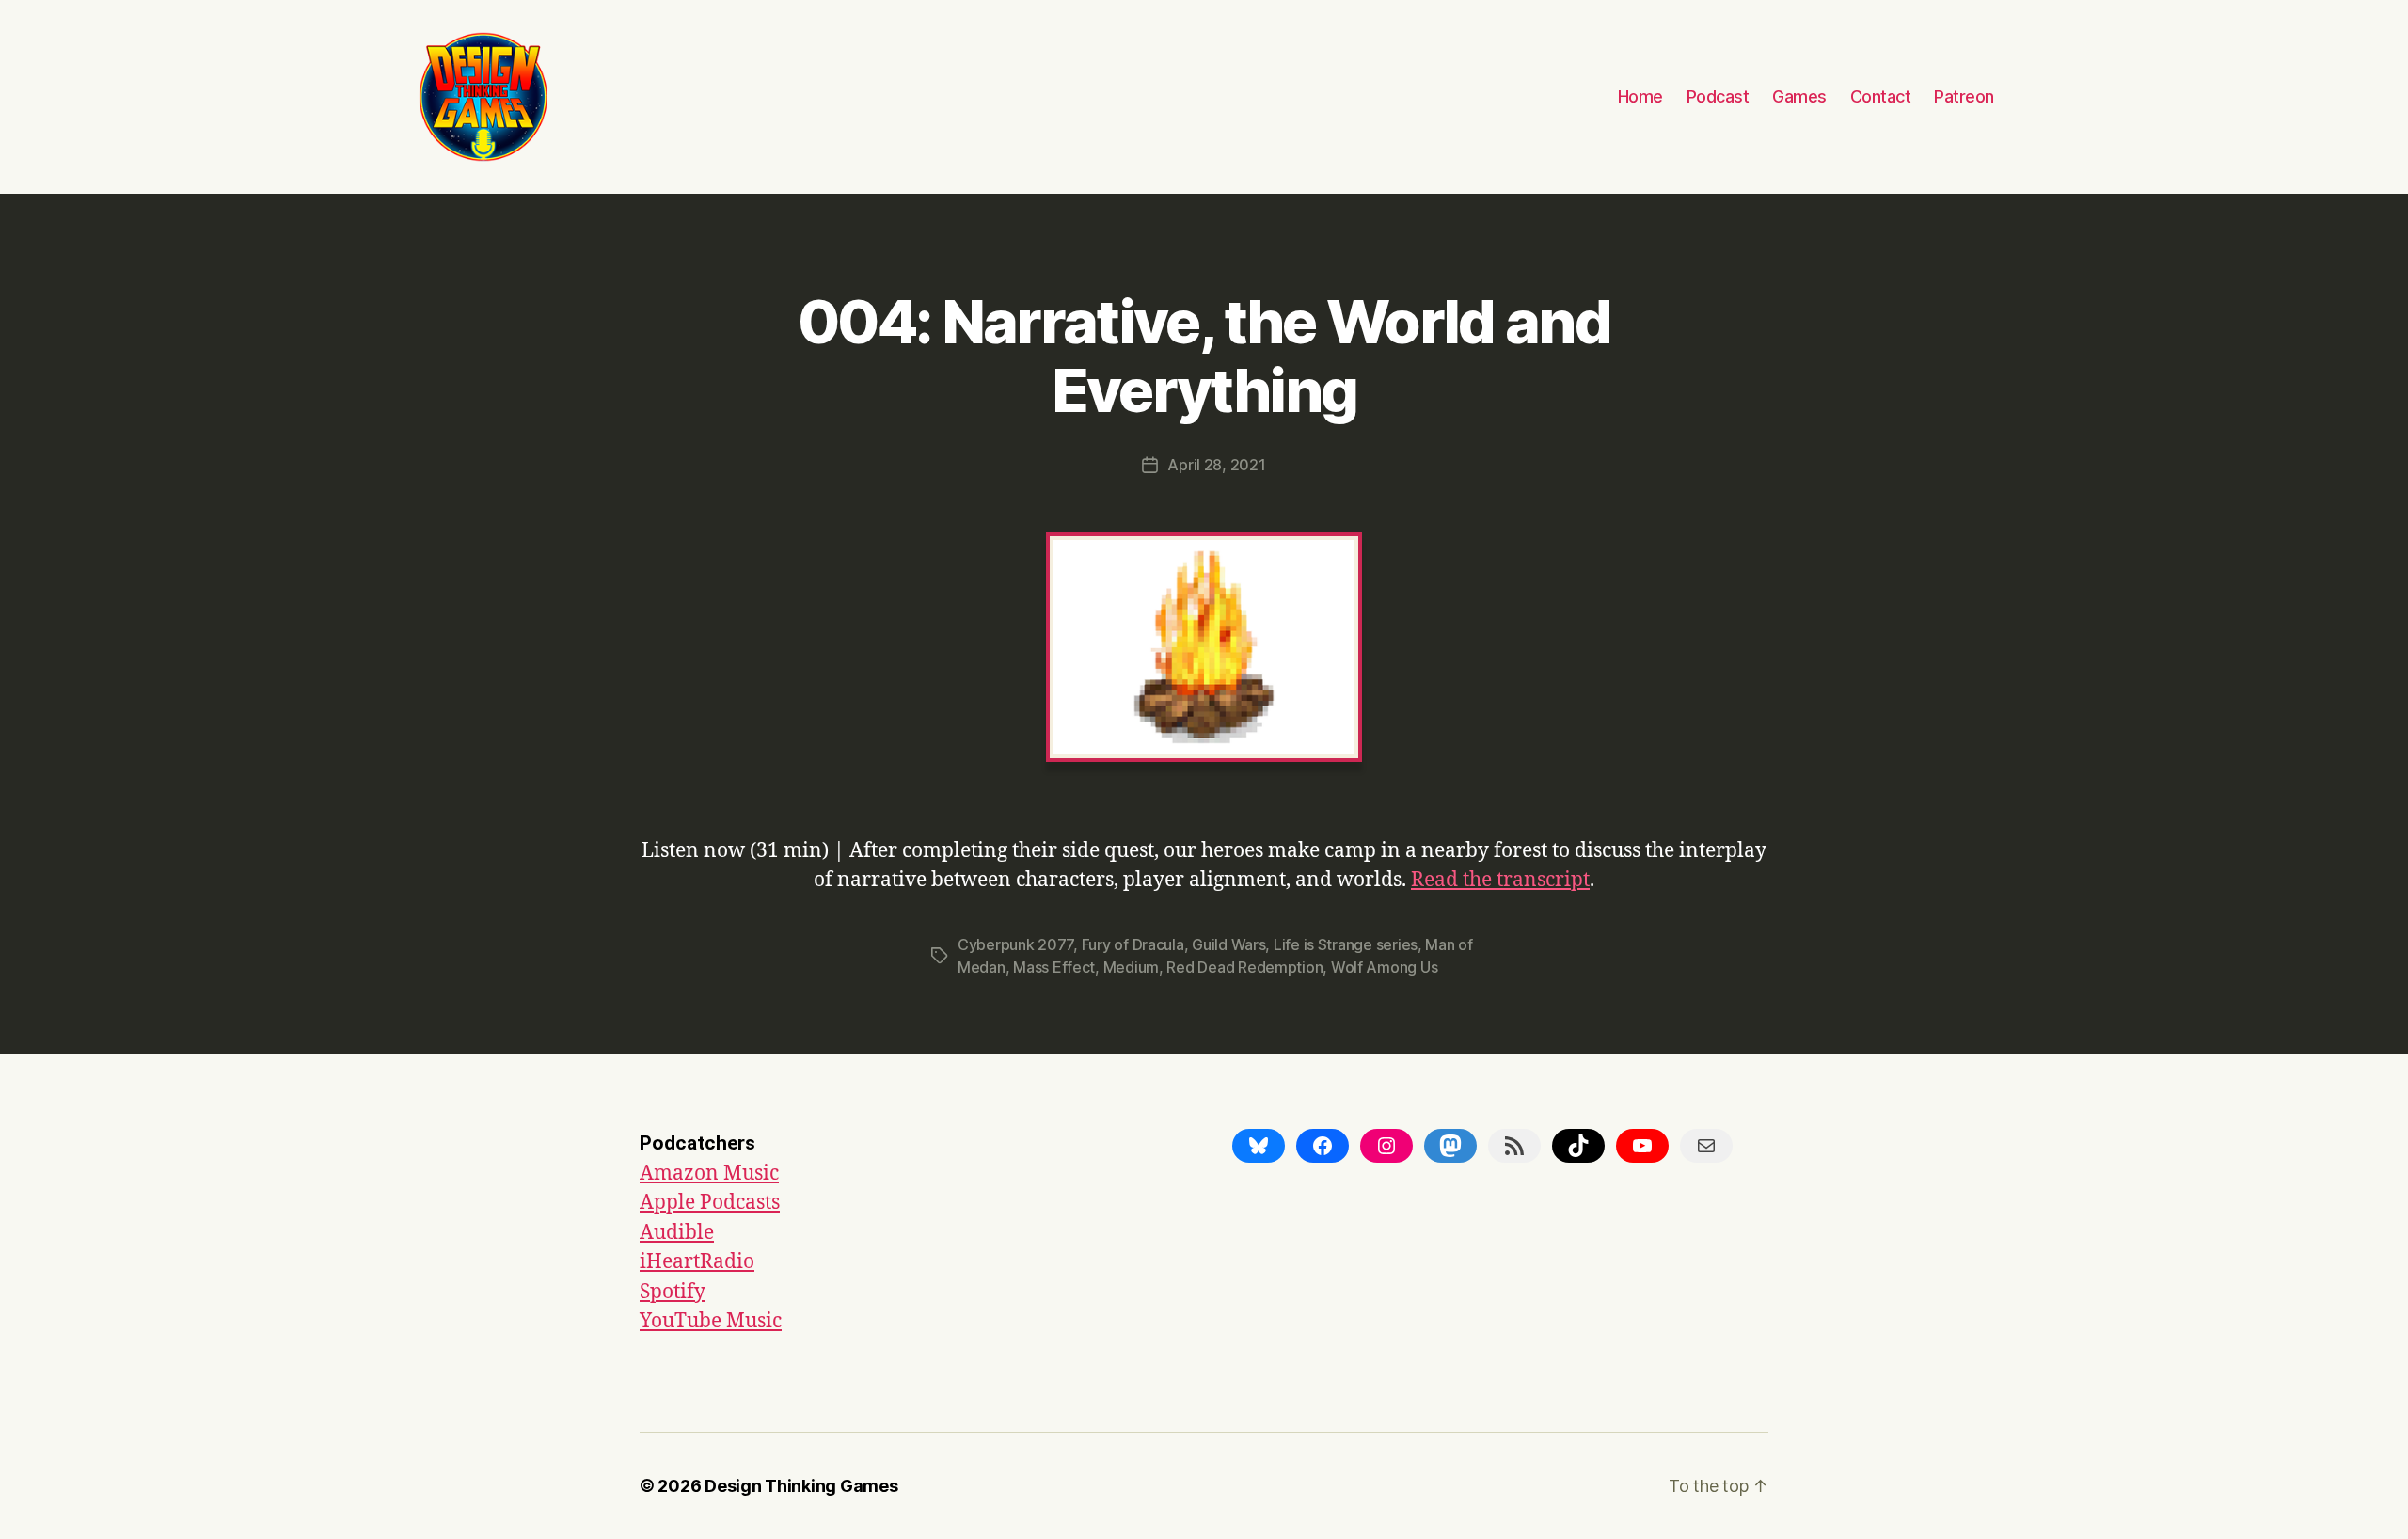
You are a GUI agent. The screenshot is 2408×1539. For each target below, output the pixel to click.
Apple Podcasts (710, 1203)
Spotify (673, 1292)
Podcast (1718, 96)
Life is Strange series (1346, 944)
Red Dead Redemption (1244, 967)
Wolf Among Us (1385, 967)
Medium (1131, 967)
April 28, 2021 (1216, 465)
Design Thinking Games (801, 1486)
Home (1640, 96)
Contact (1881, 96)
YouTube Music (711, 1321)
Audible (677, 1233)
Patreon (1964, 96)
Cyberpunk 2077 (1015, 944)
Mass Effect (1054, 967)
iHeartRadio (697, 1262)
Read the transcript (1500, 880)
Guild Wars (1228, 944)
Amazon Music (709, 1174)
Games (1799, 96)
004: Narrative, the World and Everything (1204, 356)
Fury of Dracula (1133, 944)
